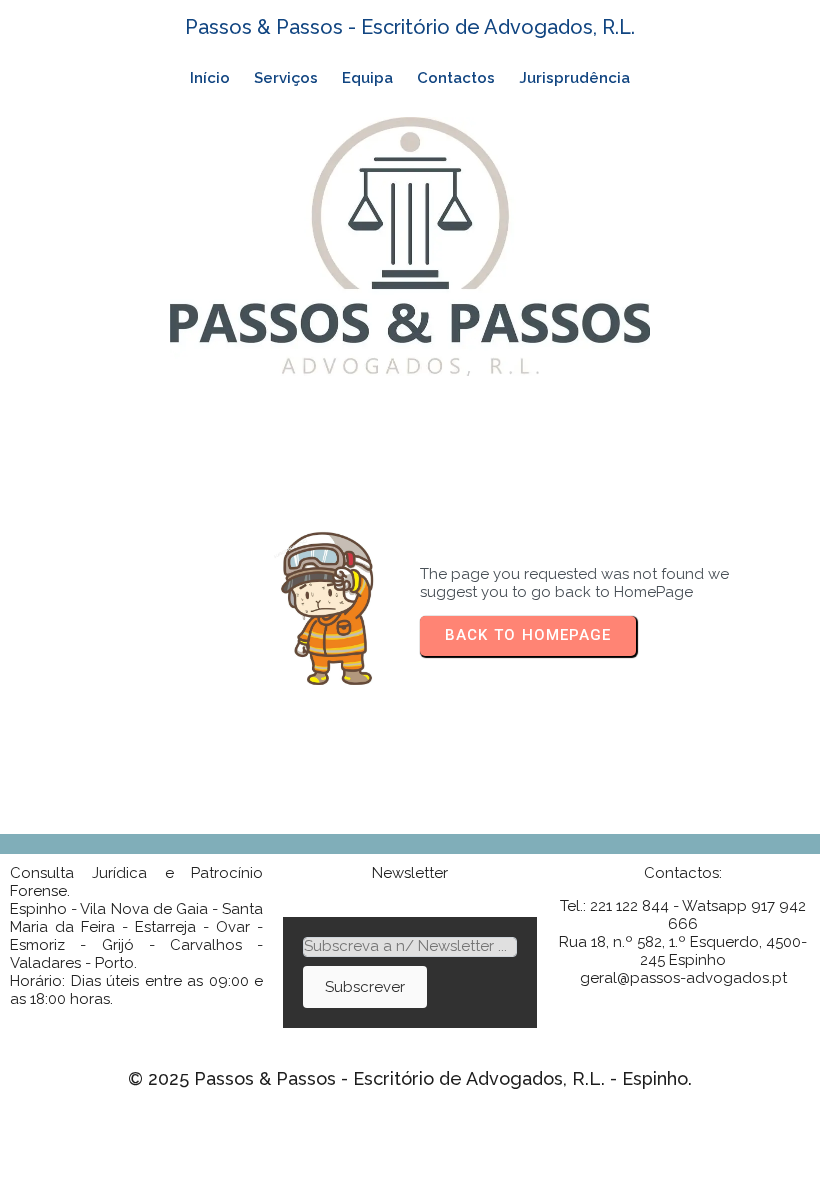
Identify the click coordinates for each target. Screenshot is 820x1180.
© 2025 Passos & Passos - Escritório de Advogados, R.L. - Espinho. (410, 1078)
